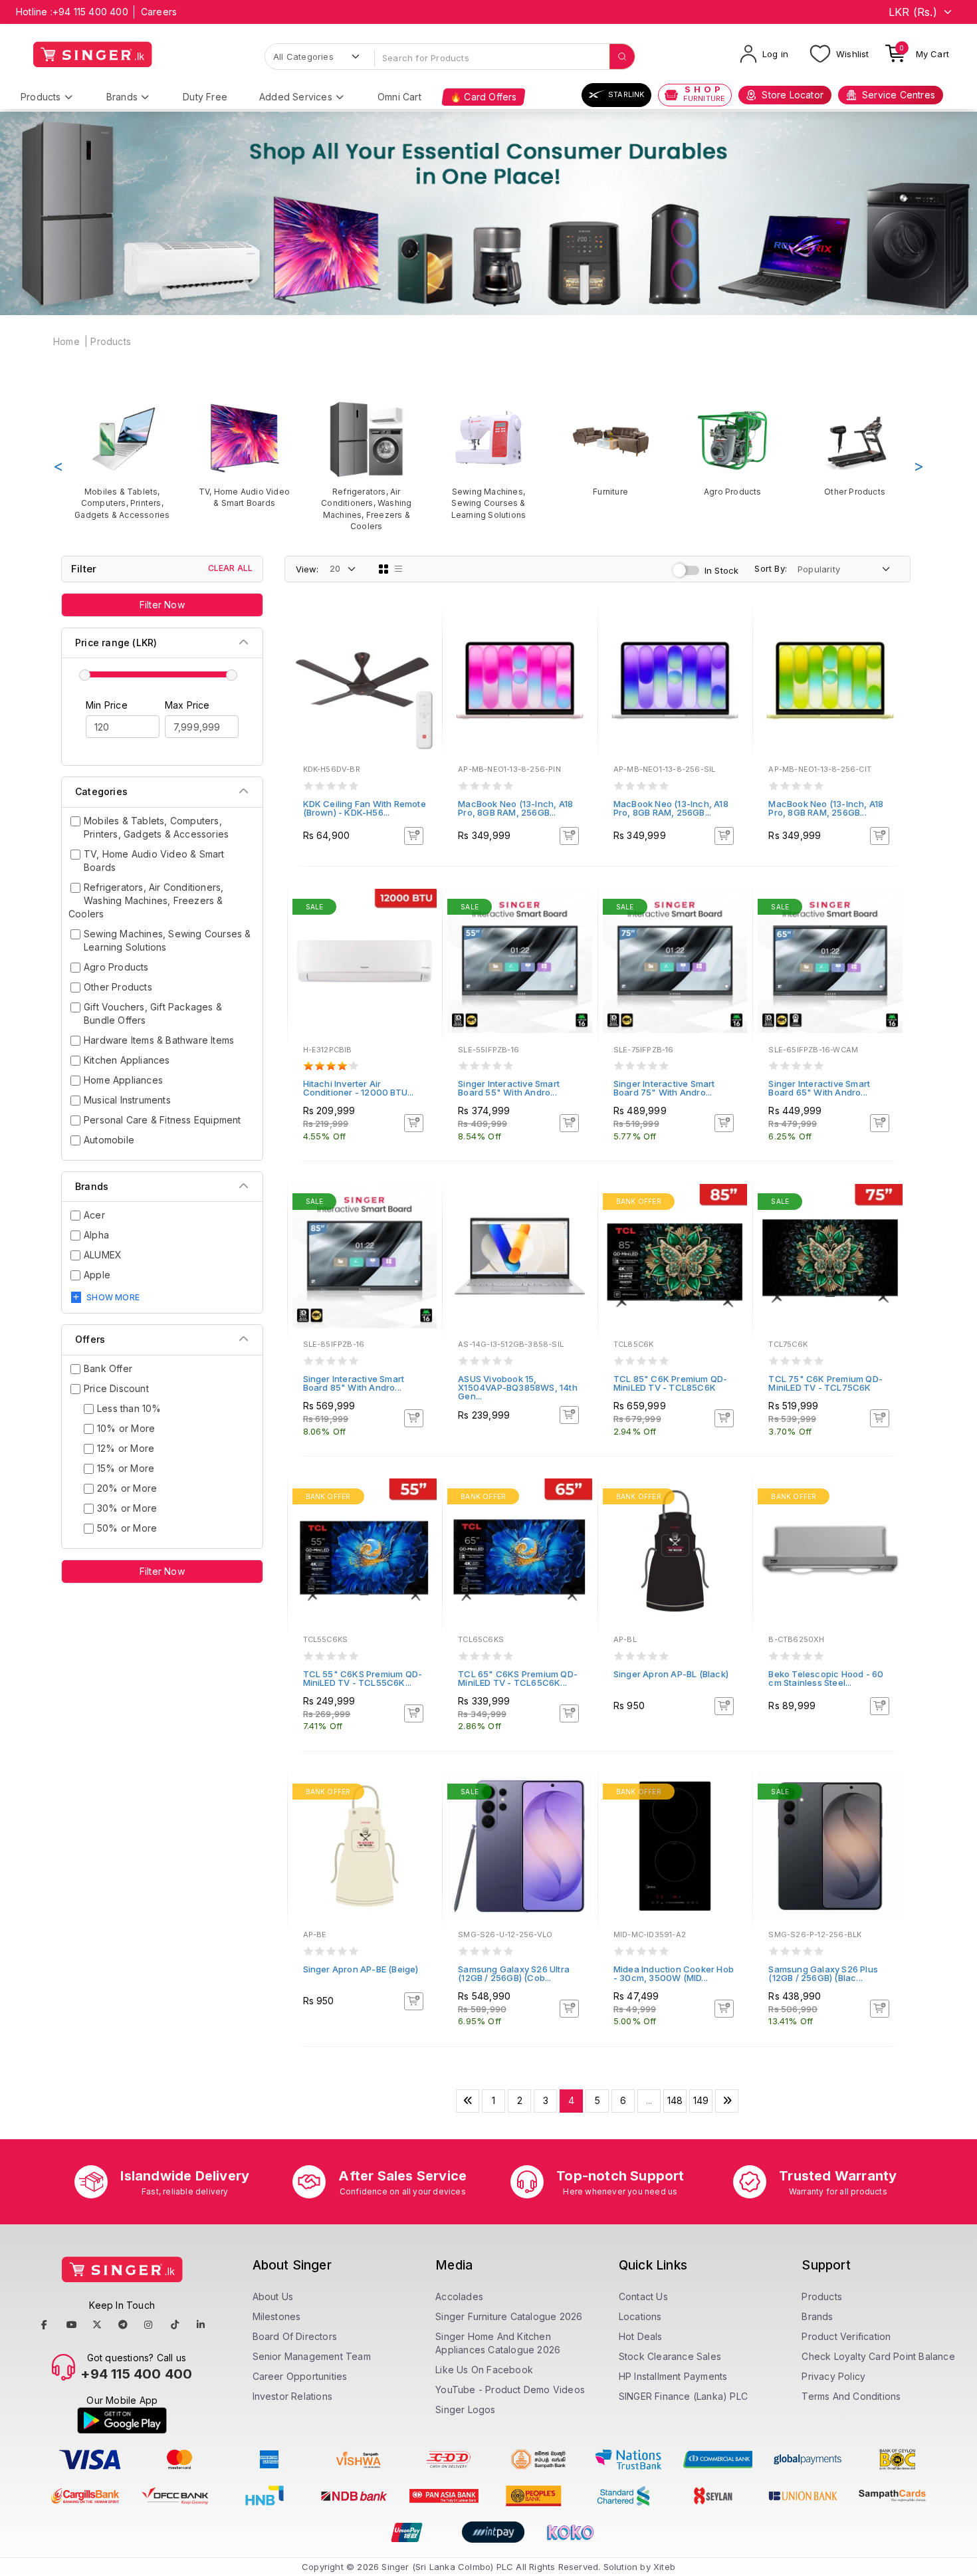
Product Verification (846, 2336)
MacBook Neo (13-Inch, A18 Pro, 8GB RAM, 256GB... (515, 808)
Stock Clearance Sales (670, 2356)
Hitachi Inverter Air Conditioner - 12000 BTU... (359, 1088)
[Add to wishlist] (423, 628)
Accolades (459, 2296)
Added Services (296, 97)
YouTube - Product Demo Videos (510, 2390)
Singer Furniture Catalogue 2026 (509, 2316)
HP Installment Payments (673, 2376)
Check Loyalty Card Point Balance (878, 2356)
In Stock (722, 570)
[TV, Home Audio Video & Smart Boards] (245, 454)
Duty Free (205, 97)
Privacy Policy (833, 2376)
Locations (640, 2316)
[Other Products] (855, 448)
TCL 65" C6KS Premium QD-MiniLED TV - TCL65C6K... (518, 1678)
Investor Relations (293, 2396)
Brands (122, 97)
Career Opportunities (300, 2376)
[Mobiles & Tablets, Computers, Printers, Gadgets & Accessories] (122, 460)
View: (307, 569)
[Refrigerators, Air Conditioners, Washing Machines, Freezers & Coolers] (366, 466)
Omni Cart (399, 97)
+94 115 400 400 (90, 12)
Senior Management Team (312, 2356)
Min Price (107, 705)
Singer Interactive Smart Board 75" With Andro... (664, 1088)
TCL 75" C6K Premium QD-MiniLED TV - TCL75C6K (825, 1383)
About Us (273, 2296)
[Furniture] (611, 448)
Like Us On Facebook (484, 2370)
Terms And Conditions (851, 2396)
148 (675, 2100)
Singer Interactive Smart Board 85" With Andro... (354, 1383)
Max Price (187, 705)
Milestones (277, 2316)
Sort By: (771, 568)
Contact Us (643, 2296)
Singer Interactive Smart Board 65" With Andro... (819, 1088)
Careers (159, 12)
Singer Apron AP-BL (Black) (671, 1674)
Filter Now (162, 605)
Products (41, 97)
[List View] (399, 569)
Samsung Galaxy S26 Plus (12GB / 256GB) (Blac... (823, 1973)
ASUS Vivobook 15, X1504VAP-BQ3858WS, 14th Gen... (518, 1387)
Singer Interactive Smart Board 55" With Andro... (509, 1088)
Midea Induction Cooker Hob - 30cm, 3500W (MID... (674, 1973)
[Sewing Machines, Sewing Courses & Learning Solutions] (489, 460)
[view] (423, 664)
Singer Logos (465, 2409)
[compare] (423, 646)
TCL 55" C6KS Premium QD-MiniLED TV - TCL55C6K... (363, 1678)
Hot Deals (641, 2336)
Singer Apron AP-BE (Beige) (361, 1969)
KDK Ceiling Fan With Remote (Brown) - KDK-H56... (365, 808)
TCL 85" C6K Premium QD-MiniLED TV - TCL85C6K (671, 1383)
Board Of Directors (295, 2336)
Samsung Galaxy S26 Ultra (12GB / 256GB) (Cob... (514, 1973)
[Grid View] (383, 569)
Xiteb (664, 2567)
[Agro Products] (733, 448)
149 (701, 2100)
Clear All (231, 568)
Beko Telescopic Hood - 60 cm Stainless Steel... (826, 1678)
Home (66, 341)
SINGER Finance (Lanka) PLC (683, 2396)
